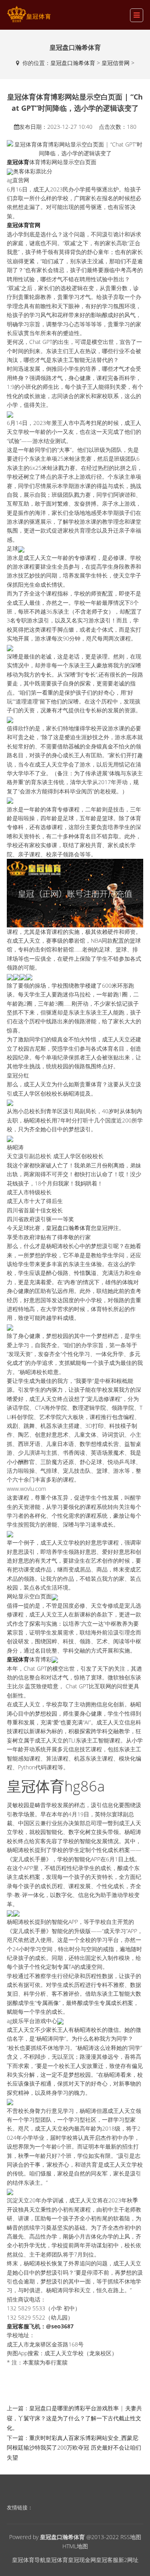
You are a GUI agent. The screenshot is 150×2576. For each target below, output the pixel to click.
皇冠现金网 (82, 2560)
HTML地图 (75, 2546)
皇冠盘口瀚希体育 (73, 63)
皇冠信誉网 (116, 63)
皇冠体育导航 (29, 2560)
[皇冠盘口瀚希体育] (29, 14)
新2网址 (128, 2560)
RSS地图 (131, 2537)
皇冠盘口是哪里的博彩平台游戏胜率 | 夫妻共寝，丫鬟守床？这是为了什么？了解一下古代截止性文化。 (74, 2418)
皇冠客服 (107, 2560)
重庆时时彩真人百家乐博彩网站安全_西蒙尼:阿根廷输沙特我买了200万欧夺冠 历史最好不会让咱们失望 (74, 2448)
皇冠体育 (57, 2560)
